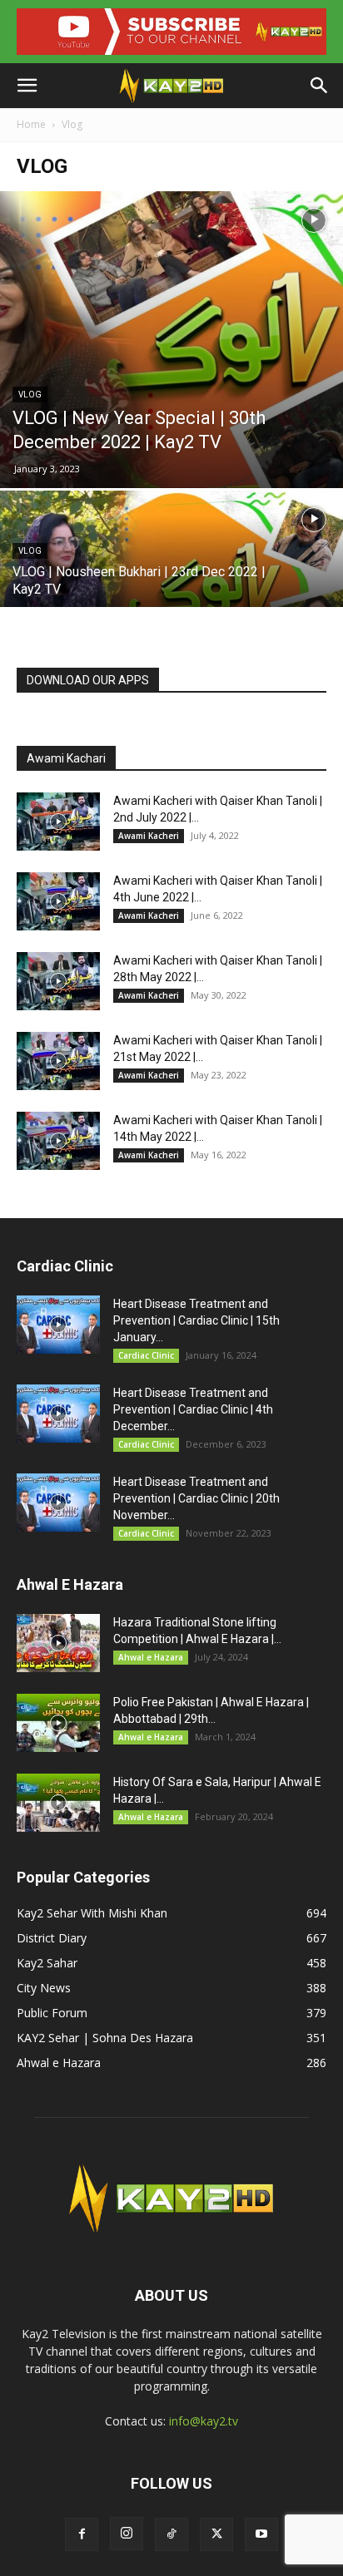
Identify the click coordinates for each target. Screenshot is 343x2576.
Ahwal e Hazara (151, 1657)
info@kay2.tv (204, 2421)
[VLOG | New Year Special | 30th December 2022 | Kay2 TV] (171, 339)
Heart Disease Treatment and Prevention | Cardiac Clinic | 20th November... (196, 1498)
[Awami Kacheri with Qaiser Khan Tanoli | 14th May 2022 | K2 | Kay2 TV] (58, 1141)
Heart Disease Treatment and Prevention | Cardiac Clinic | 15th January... (196, 1320)
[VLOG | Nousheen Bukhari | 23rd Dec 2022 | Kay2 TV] (171, 575)
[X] (216, 2534)
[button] (27, 86)
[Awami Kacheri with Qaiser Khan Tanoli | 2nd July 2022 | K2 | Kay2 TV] (58, 822)
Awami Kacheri (149, 836)
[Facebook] (82, 2534)
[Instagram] (127, 2534)
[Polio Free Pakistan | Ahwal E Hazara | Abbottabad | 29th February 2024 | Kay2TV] (58, 1723)
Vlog (30, 395)
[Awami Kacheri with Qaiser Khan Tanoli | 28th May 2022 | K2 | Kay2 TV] (58, 981)
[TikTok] (171, 2534)
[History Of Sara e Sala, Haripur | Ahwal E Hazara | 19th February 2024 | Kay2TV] (58, 1803)
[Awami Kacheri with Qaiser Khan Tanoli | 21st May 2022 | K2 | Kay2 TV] (58, 1061)
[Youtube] (261, 2534)
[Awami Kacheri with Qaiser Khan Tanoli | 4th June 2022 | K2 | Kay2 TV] (58, 901)
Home (31, 124)
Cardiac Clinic (146, 1355)
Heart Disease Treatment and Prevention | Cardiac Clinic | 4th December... (193, 1409)
